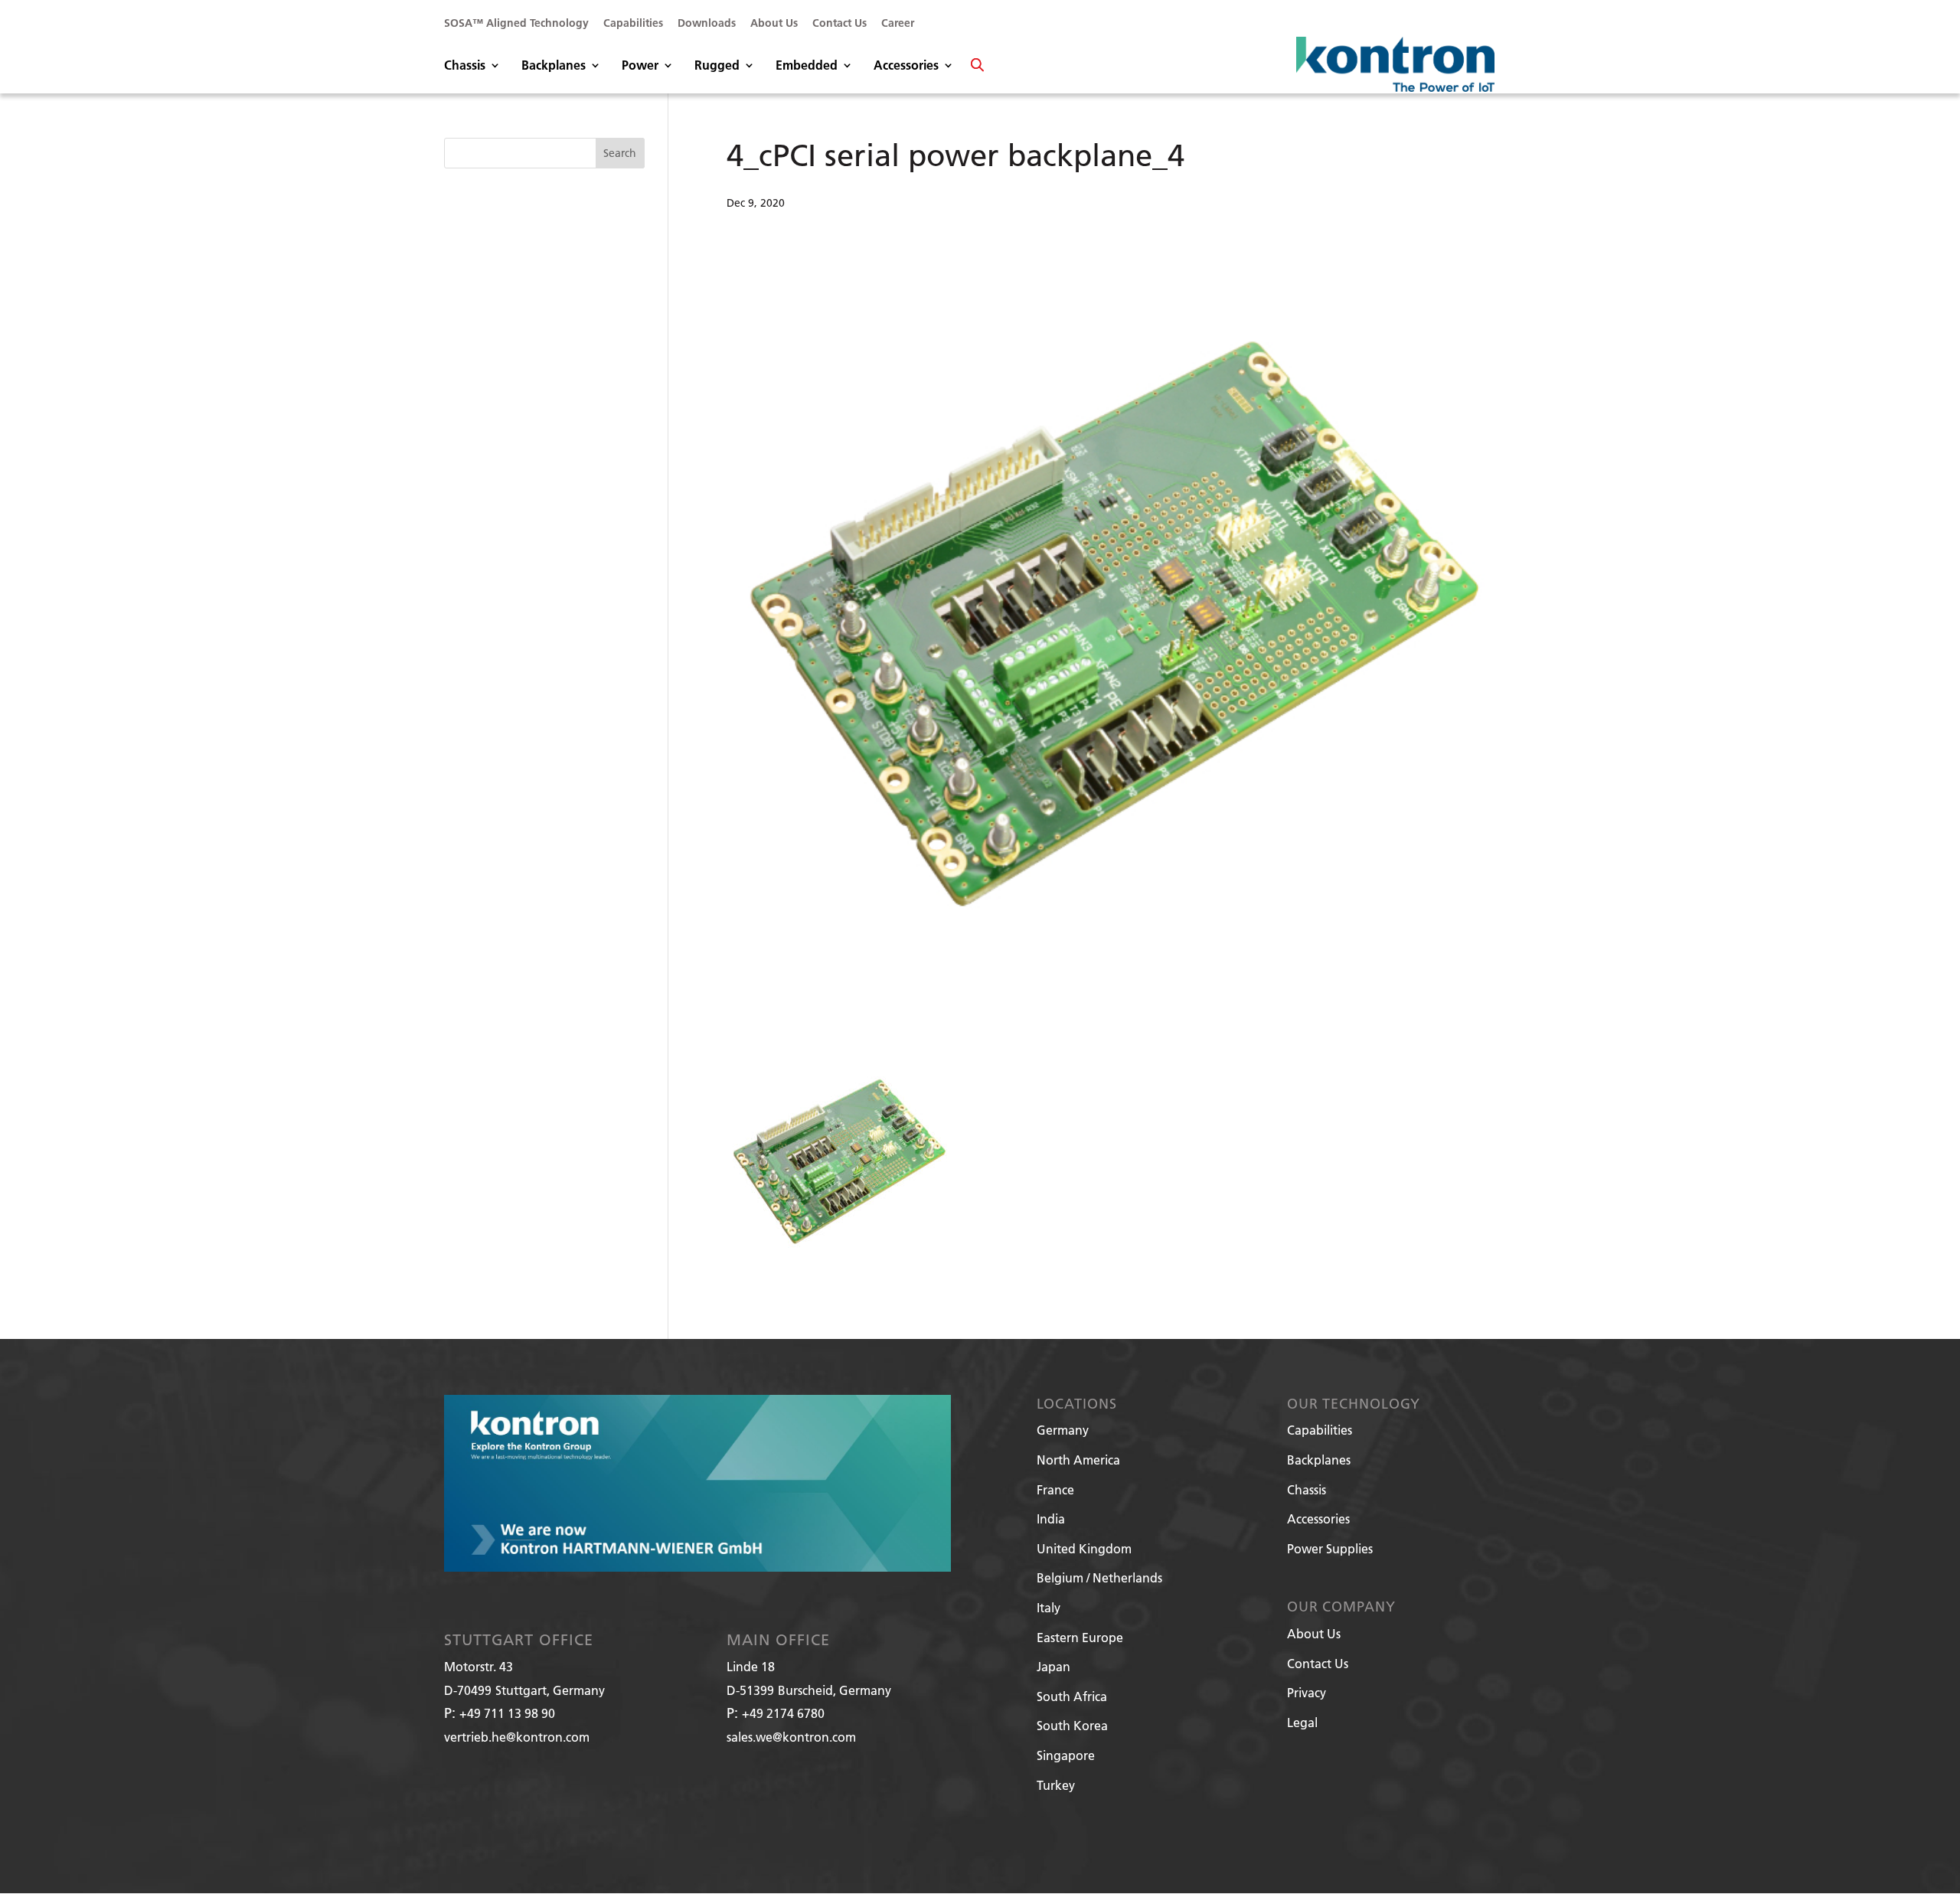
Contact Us (840, 24)
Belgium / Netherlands (1099, 1577)
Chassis (465, 66)
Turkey (1056, 1785)
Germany (1063, 1430)
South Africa (1072, 1696)
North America (1078, 1460)
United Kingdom (1084, 1548)
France (1055, 1489)
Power (640, 66)
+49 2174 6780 (783, 1713)
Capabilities (633, 24)
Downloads (707, 24)
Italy (1049, 1607)
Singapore (1066, 1755)
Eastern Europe (1080, 1637)
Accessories (906, 66)
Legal (1302, 1722)
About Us (774, 24)
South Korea (1072, 1725)
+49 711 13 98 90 (507, 1713)
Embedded (807, 66)
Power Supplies (1330, 1548)
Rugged (717, 66)
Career (898, 24)
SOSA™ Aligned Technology (516, 24)
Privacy (1307, 1692)
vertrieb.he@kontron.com (517, 1737)
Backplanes (554, 66)
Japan (1053, 1666)
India (1051, 1518)
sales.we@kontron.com (791, 1737)
